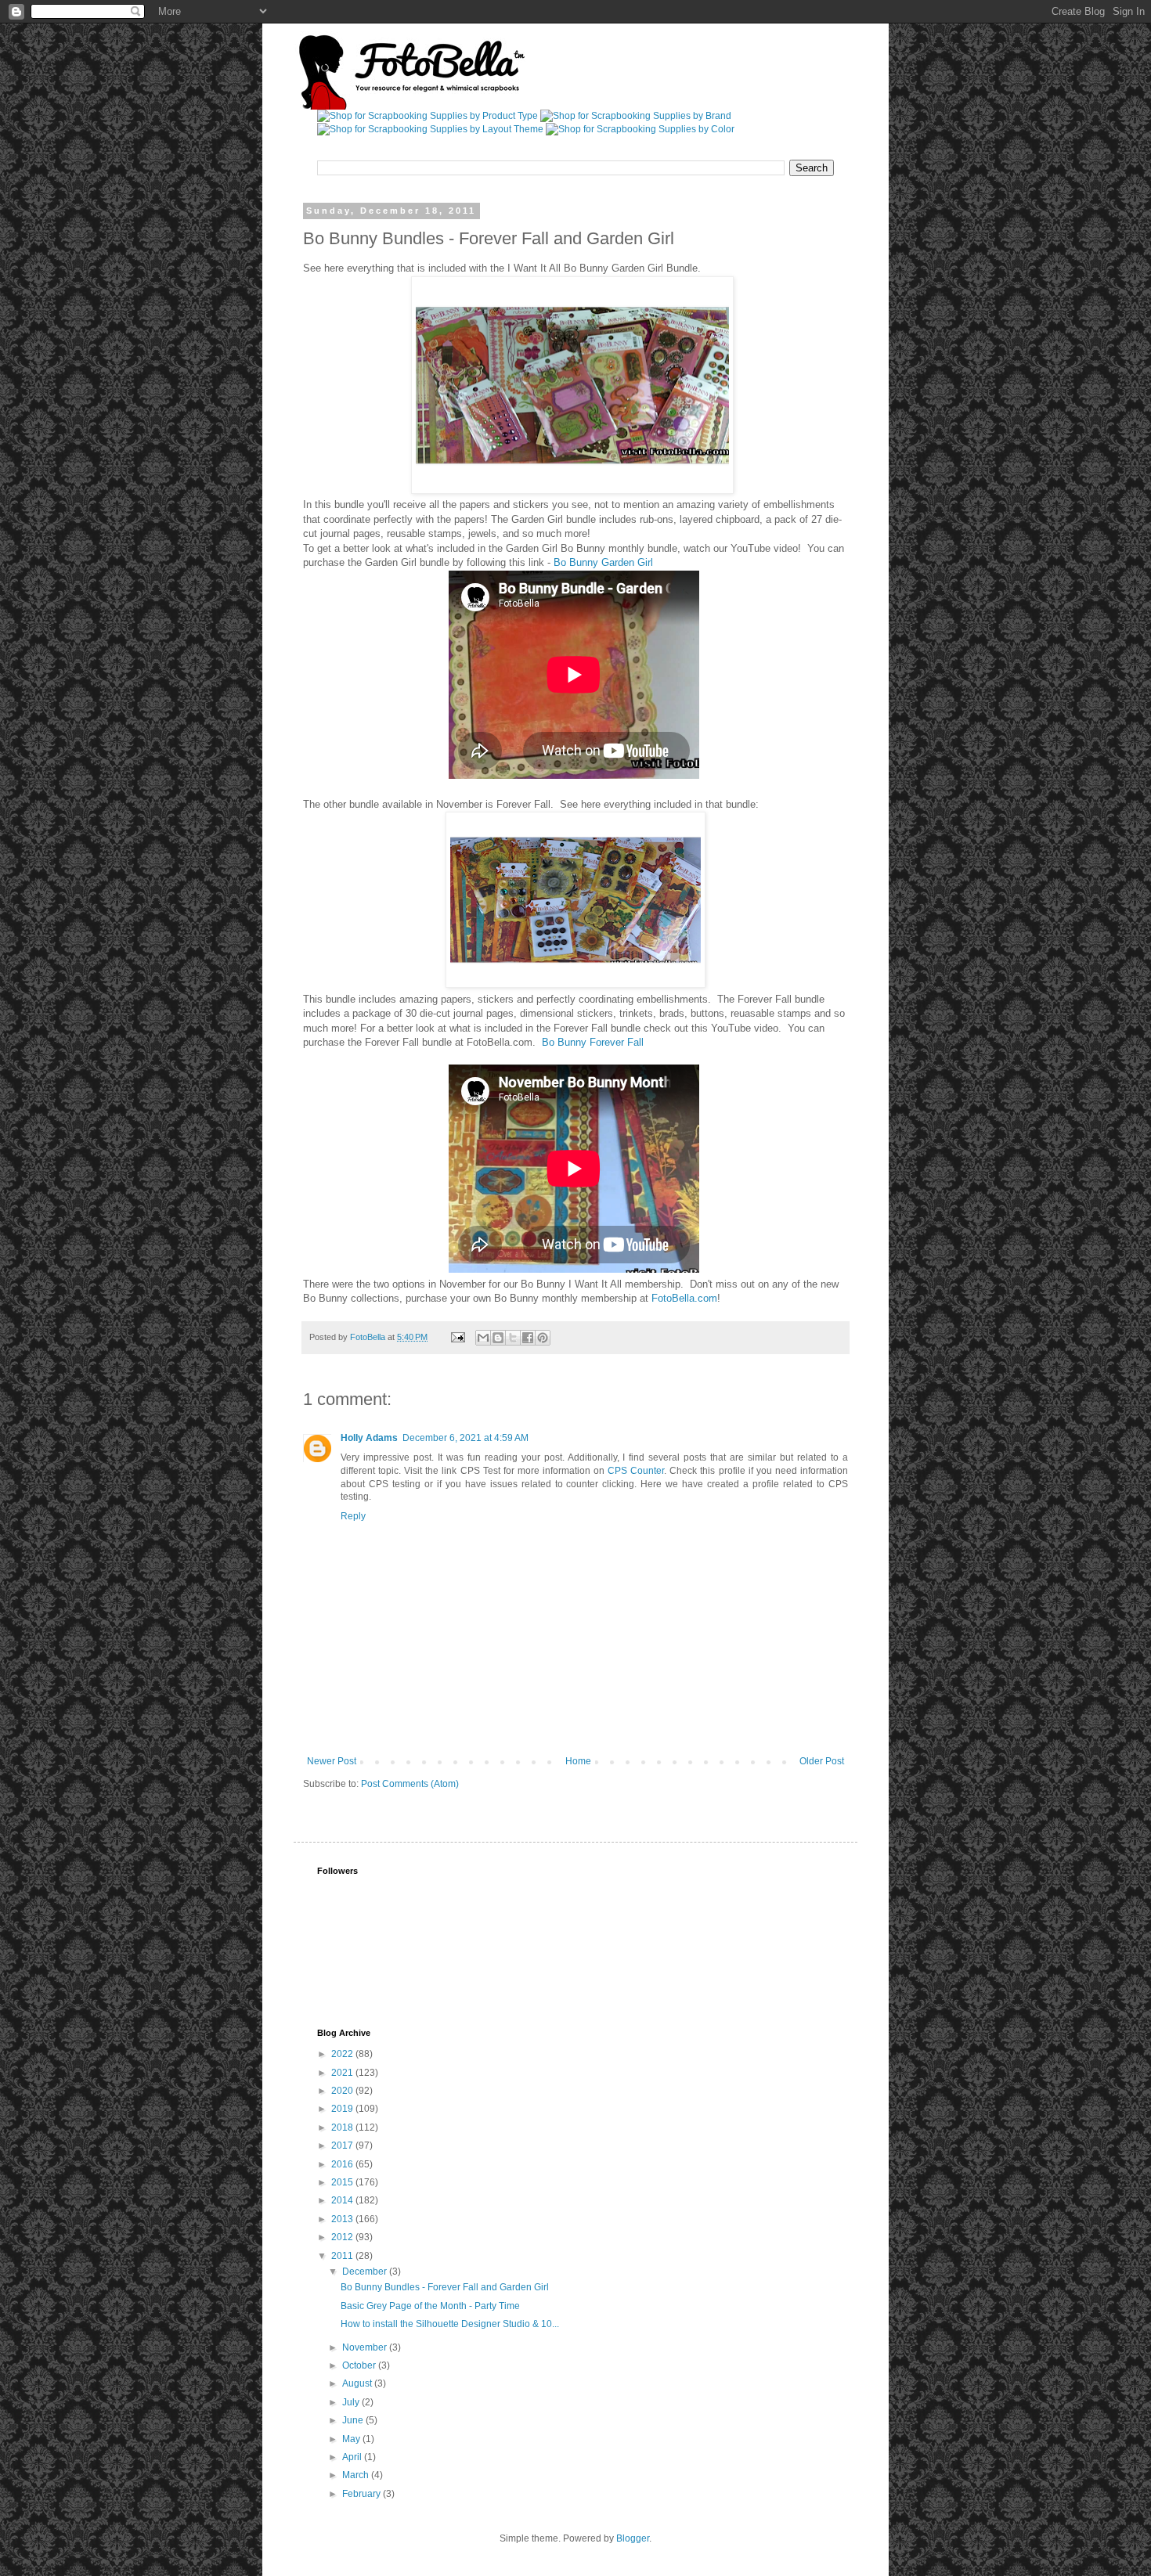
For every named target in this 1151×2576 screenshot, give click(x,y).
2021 (343, 2073)
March (357, 2475)
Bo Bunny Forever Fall (593, 1042)
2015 (343, 2182)
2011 (343, 2256)
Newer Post (332, 1761)
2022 (343, 2054)
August (358, 2383)
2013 (343, 2219)
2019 (343, 2109)
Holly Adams (369, 1438)
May (352, 2439)
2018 (343, 2127)
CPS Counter (636, 1471)
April (353, 2457)
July (352, 2402)
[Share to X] (513, 1338)
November (366, 2347)
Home (578, 1761)
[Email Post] (457, 1337)
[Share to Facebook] (528, 1338)
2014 (343, 2200)
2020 (343, 2091)
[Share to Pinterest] (543, 1338)
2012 (343, 2237)
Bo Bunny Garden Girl (603, 562)
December (366, 2272)
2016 (343, 2164)
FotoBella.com (684, 1298)
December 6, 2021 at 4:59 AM (465, 1438)
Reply (353, 1516)
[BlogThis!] (498, 1338)
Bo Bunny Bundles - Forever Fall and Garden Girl (445, 2287)
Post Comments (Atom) (410, 1784)
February (363, 2494)
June (354, 2420)
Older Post (822, 1761)
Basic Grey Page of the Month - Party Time (430, 2306)
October (360, 2365)
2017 (343, 2145)
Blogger (633, 2538)
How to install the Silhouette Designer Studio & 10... (450, 2324)
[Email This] (483, 1338)
